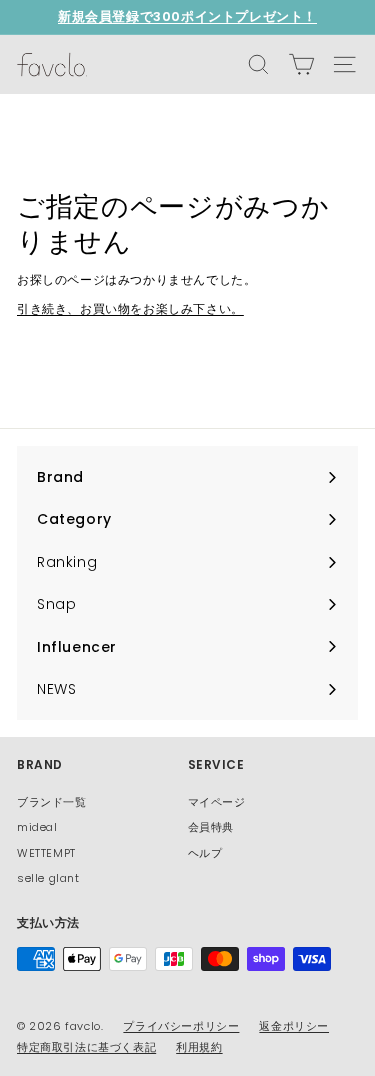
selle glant (48, 878)
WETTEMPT (46, 853)
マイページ (217, 802)
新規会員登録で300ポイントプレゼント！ (187, 16)
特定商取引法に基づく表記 (86, 1047)
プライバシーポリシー (181, 1026)
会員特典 (211, 827)
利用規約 (199, 1047)
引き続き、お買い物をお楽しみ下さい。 (130, 308)
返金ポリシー (294, 1026)
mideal (37, 827)
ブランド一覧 (52, 802)
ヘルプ (205, 853)
